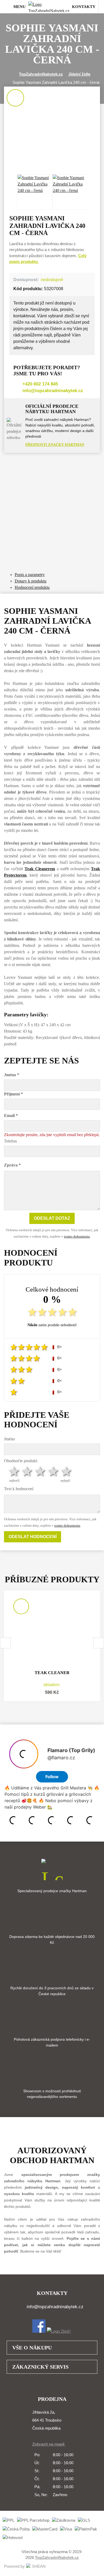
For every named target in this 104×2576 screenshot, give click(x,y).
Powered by (14, 2566)
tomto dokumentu (77, 1236)
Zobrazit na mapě (49, 2444)
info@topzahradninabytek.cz (53, 391)
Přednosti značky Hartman (55, 445)
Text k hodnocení (19, 1489)
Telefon (10, 1141)
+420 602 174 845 (40, 384)
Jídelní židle (79, 74)
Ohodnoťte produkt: (21, 1461)
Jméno (9, 1439)
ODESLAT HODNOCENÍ (33, 1537)
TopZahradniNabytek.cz (41, 74)
